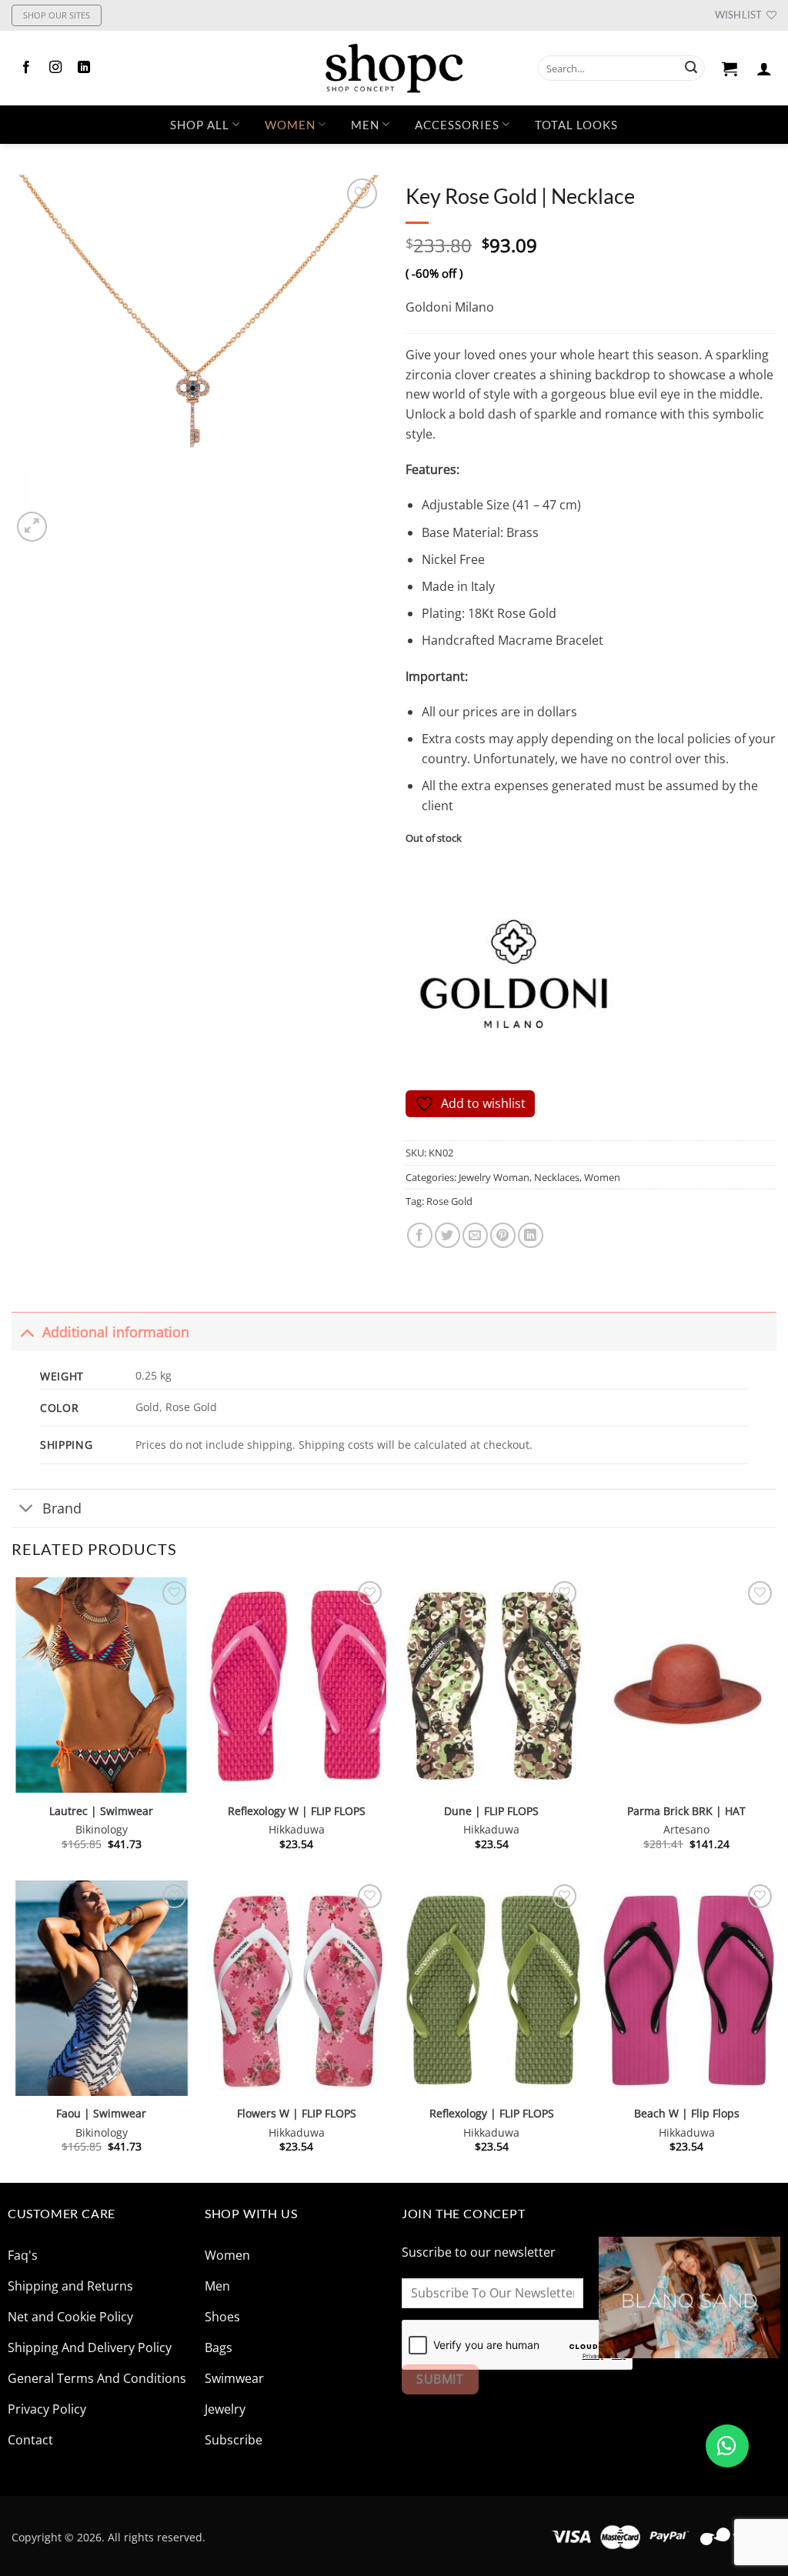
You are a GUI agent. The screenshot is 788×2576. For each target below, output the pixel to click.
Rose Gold (449, 1201)
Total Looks (576, 125)
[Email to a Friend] (475, 1235)
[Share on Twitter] (447, 1235)
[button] (730, 68)
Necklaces (557, 1177)
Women (290, 125)
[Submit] (691, 68)
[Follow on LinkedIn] (84, 68)
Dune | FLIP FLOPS (491, 1811)
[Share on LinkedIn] (531, 1235)
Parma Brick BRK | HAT (686, 1811)
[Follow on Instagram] (55, 68)
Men (365, 125)
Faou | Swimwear (101, 2114)
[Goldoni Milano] (513, 975)
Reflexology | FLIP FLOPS (492, 2114)
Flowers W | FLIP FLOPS (297, 2114)
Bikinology (102, 1830)
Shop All (200, 125)
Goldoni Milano (450, 307)
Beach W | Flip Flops (687, 2114)
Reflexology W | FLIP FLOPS (297, 1811)
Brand (62, 1508)
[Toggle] (27, 1331)
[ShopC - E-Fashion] (394, 68)
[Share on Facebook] (420, 1235)
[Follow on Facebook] (26, 68)
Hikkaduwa (297, 1830)
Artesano (686, 1830)
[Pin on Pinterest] (503, 1235)
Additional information (116, 1332)
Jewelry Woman (494, 1177)
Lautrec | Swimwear (101, 1811)
